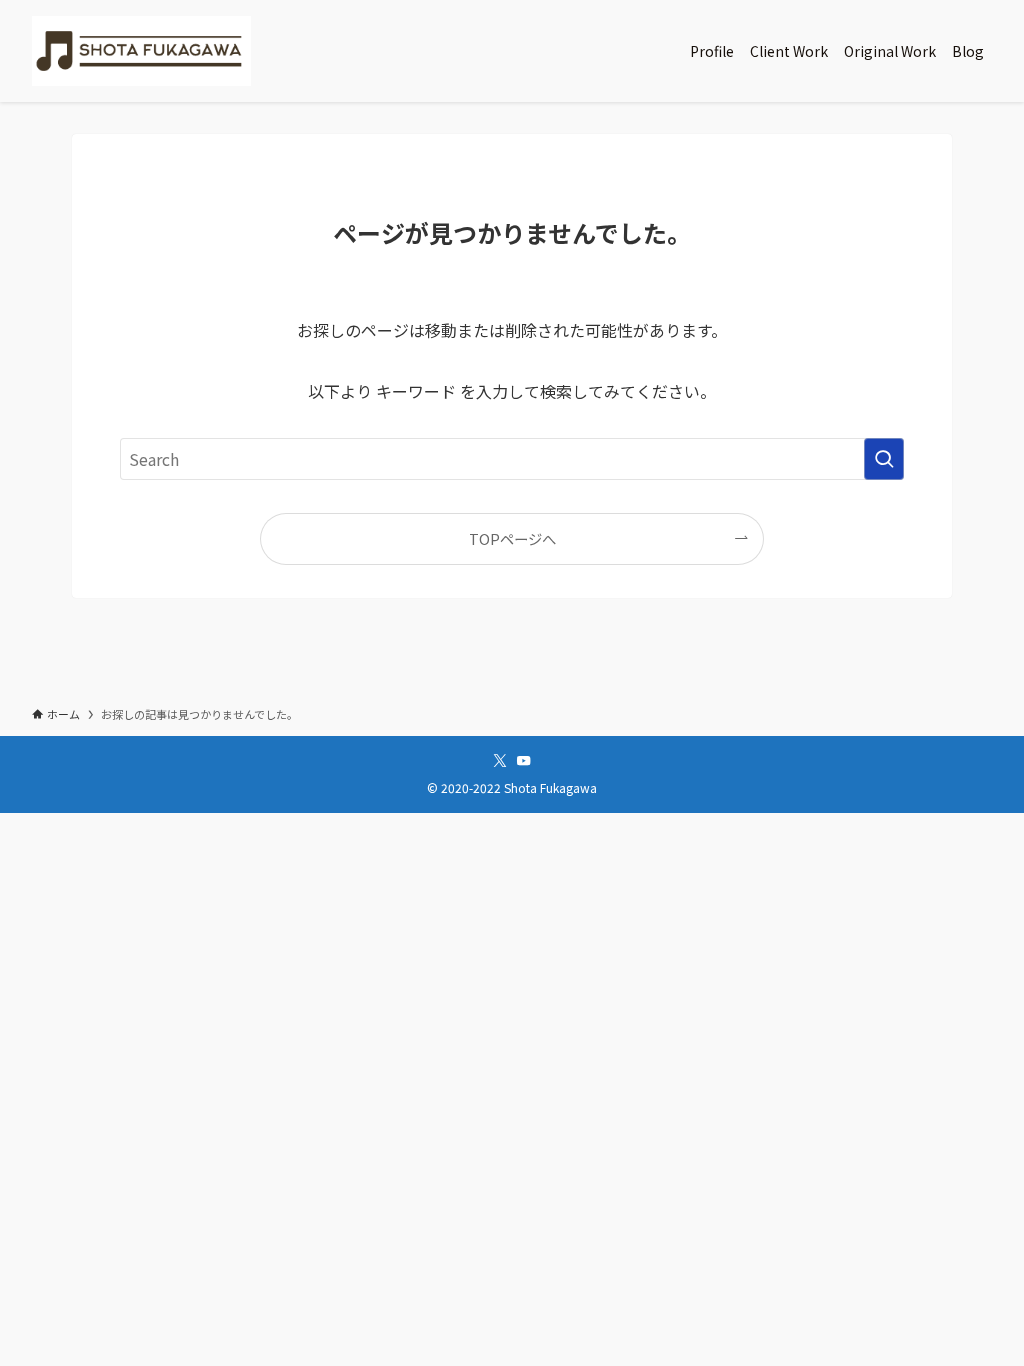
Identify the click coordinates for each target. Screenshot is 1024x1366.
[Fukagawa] (141, 51)
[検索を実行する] (884, 459)
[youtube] (524, 761)
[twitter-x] (500, 761)
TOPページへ (512, 538)
